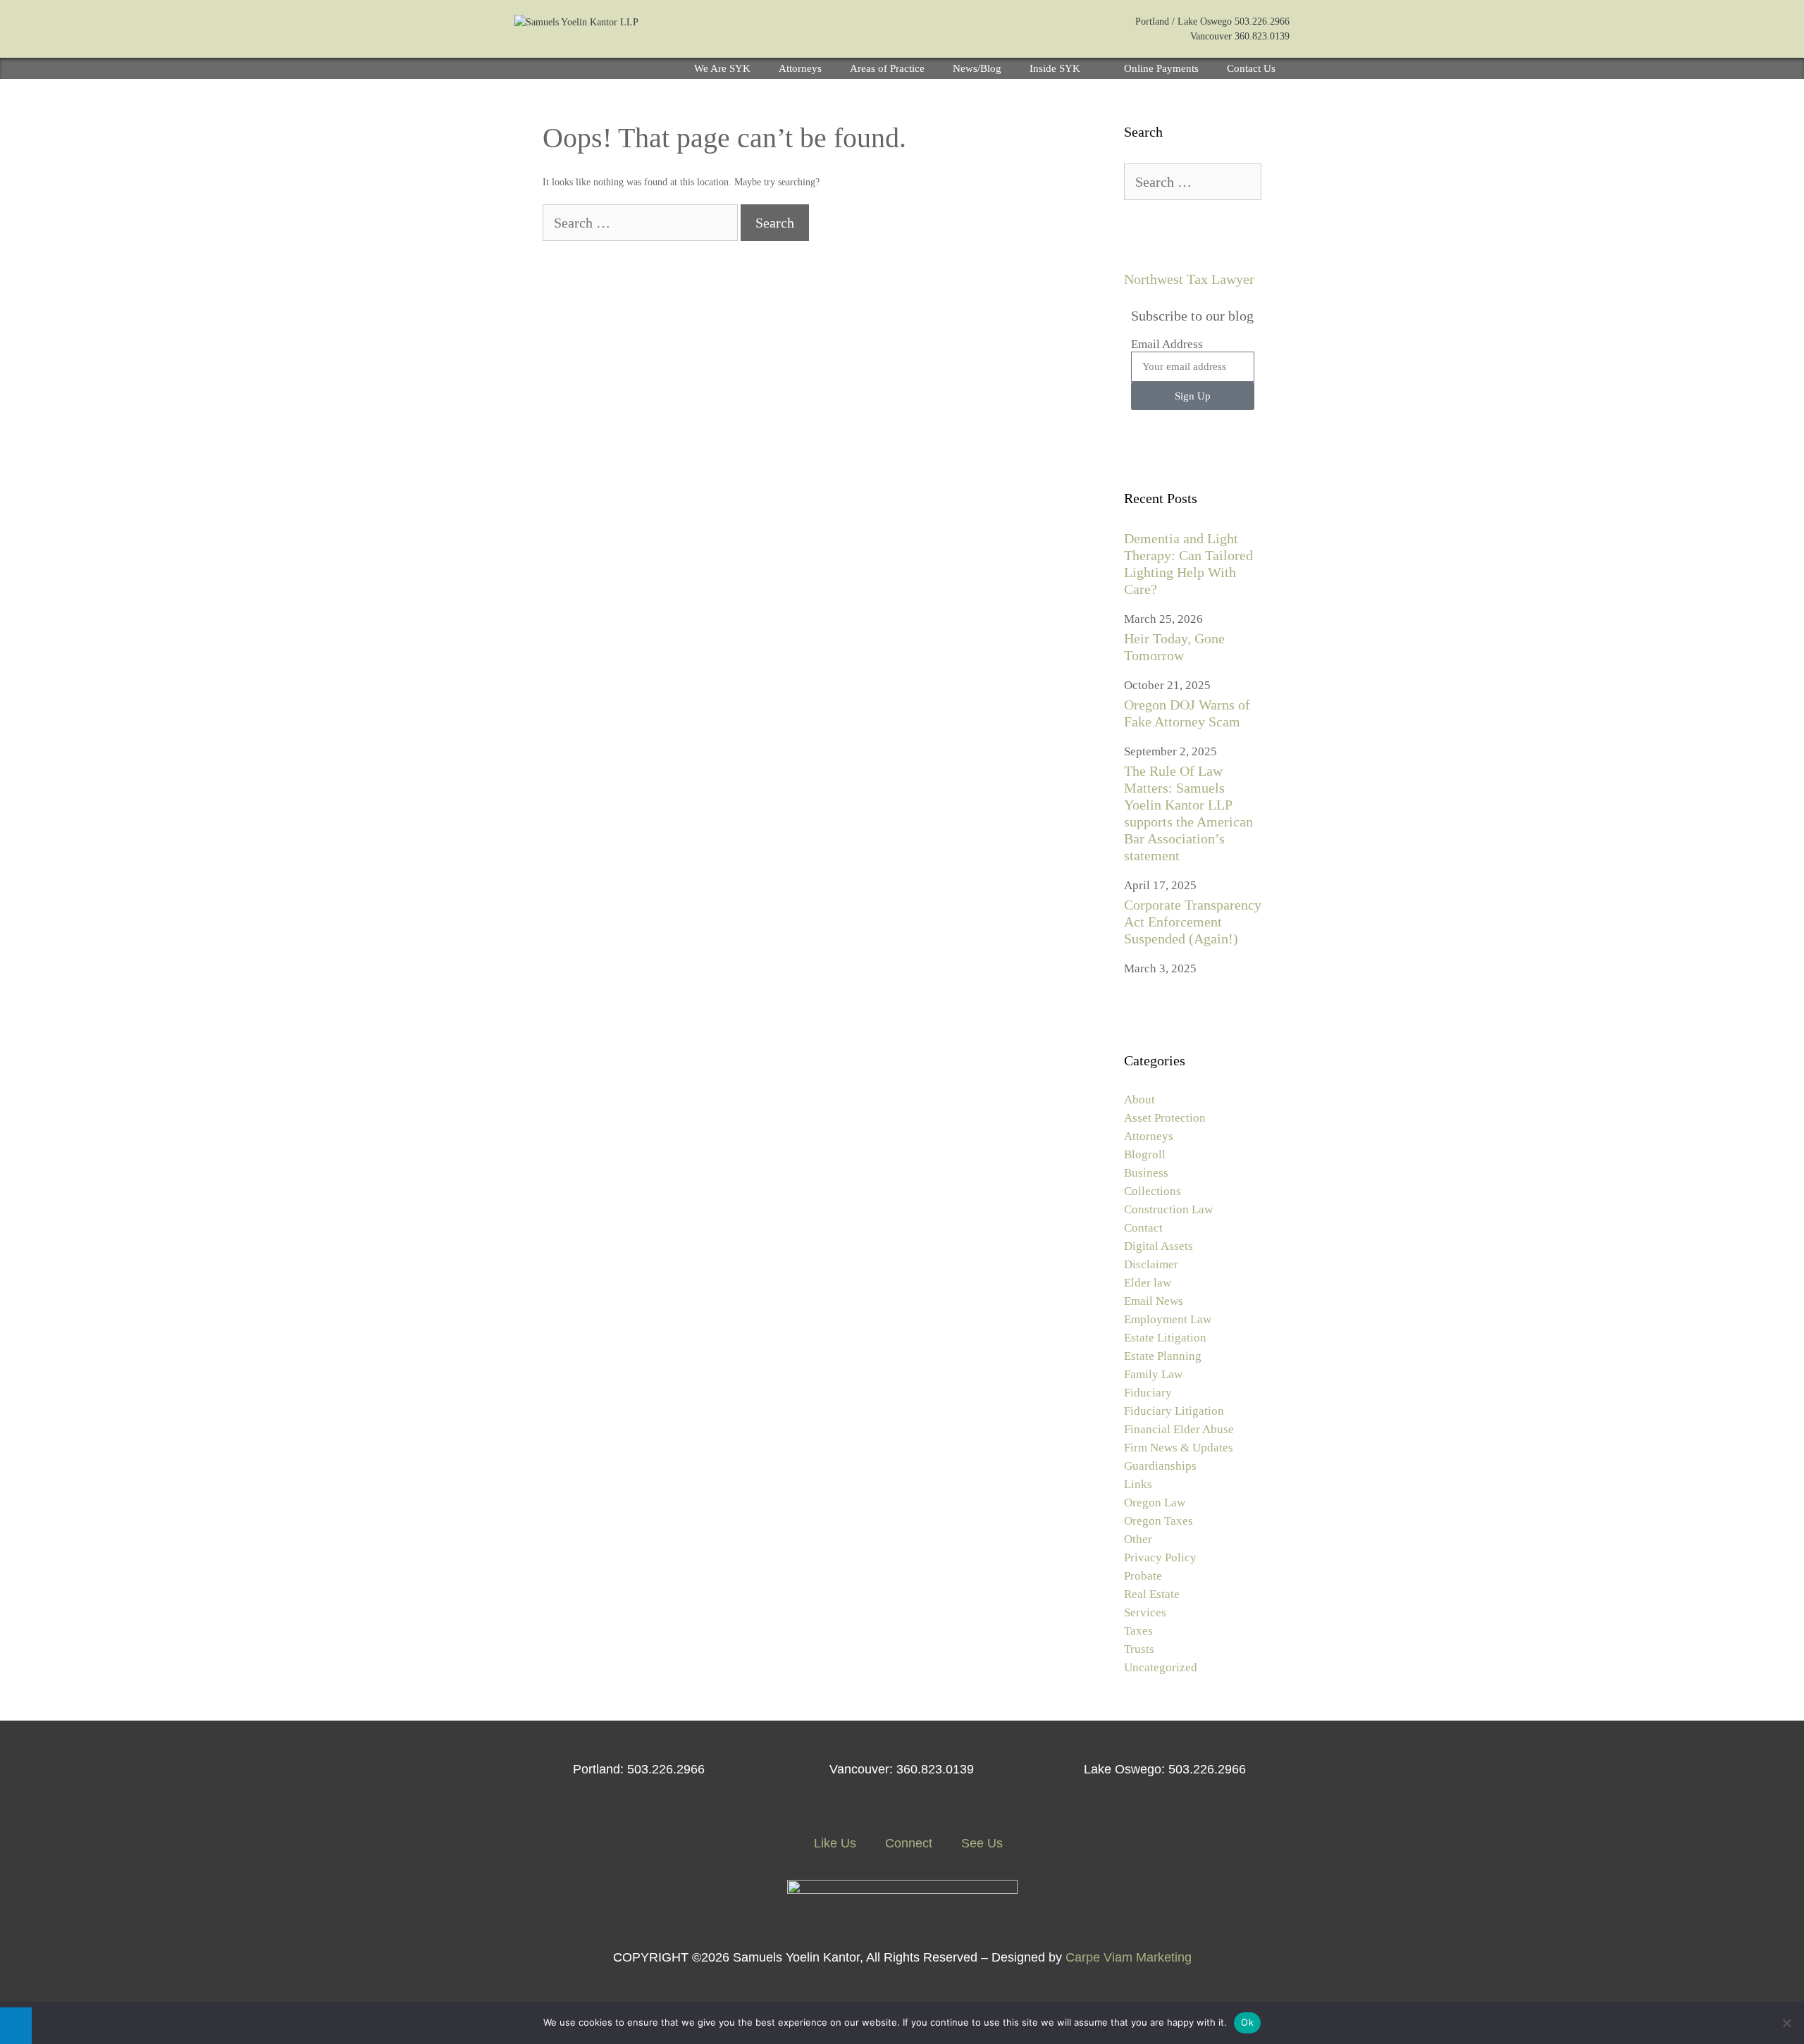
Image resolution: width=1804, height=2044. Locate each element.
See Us (980, 1843)
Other (1138, 1539)
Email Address (1167, 344)
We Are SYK (722, 68)
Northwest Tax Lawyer (1189, 279)
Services (1145, 1612)
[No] (1786, 2023)
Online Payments (1161, 68)
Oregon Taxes (1159, 1521)
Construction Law (1168, 1209)
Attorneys (800, 68)
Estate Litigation (1165, 1338)
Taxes (1138, 1631)
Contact (1143, 1228)
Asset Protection (1165, 1118)
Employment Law (1168, 1319)
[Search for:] (642, 224)
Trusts (1139, 1649)
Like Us (833, 1843)
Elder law (1148, 1283)
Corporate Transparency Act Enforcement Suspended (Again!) (1193, 922)
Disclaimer (1151, 1264)
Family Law (1153, 1374)
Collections (1153, 1191)
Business (1146, 1173)
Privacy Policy (1160, 1557)
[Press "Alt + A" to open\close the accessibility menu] (16, 2026)
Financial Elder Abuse (1179, 1429)
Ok (1247, 2022)
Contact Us (1251, 68)
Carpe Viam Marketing (1129, 1957)
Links (1138, 1484)
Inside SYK (1055, 68)
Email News (1154, 1301)
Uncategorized (1161, 1667)
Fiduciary (1148, 1393)
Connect (907, 1843)
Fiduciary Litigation (1174, 1411)
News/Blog (977, 68)
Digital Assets (1159, 1246)
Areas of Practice (887, 68)
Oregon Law (1155, 1503)
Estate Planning (1163, 1356)
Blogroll (1145, 1154)
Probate (1143, 1576)
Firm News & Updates (1179, 1448)
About (1139, 1100)
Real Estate (1152, 1594)
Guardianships (1160, 1466)
